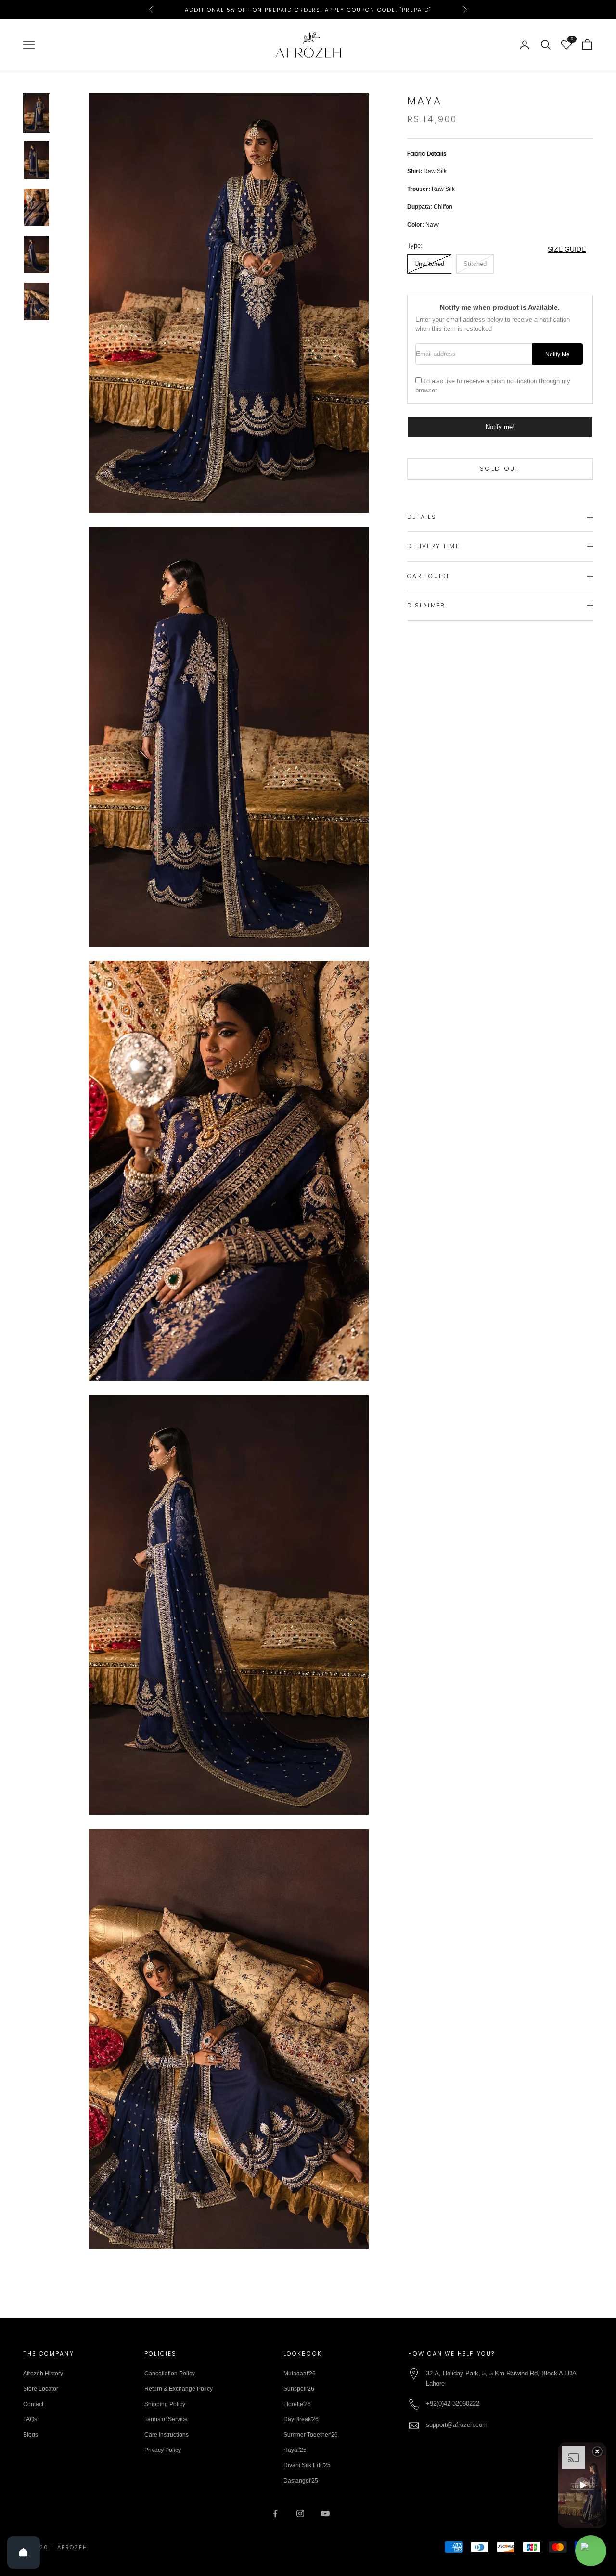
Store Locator (41, 2389)
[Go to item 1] (37, 113)
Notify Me (558, 354)
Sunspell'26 (299, 2389)
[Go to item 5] (37, 302)
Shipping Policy (165, 2404)
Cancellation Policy (170, 2374)
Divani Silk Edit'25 (307, 2465)
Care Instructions (167, 2435)
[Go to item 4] (37, 254)
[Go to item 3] (37, 207)
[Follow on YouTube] (325, 2513)
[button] (582, 2485)
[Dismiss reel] (597, 2451)
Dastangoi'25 (301, 2481)
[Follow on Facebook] (275, 2513)
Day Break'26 (301, 2419)
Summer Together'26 (311, 2435)
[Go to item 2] (37, 160)
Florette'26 (297, 2404)
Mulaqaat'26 (300, 2374)
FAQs (30, 2419)
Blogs (31, 2435)
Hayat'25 (295, 2450)
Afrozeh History (43, 2374)
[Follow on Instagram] (300, 2513)
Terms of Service (166, 2419)
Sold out (500, 469)
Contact (33, 2404)
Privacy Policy (163, 2450)
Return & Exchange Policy (179, 2389)
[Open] (24, 2552)
